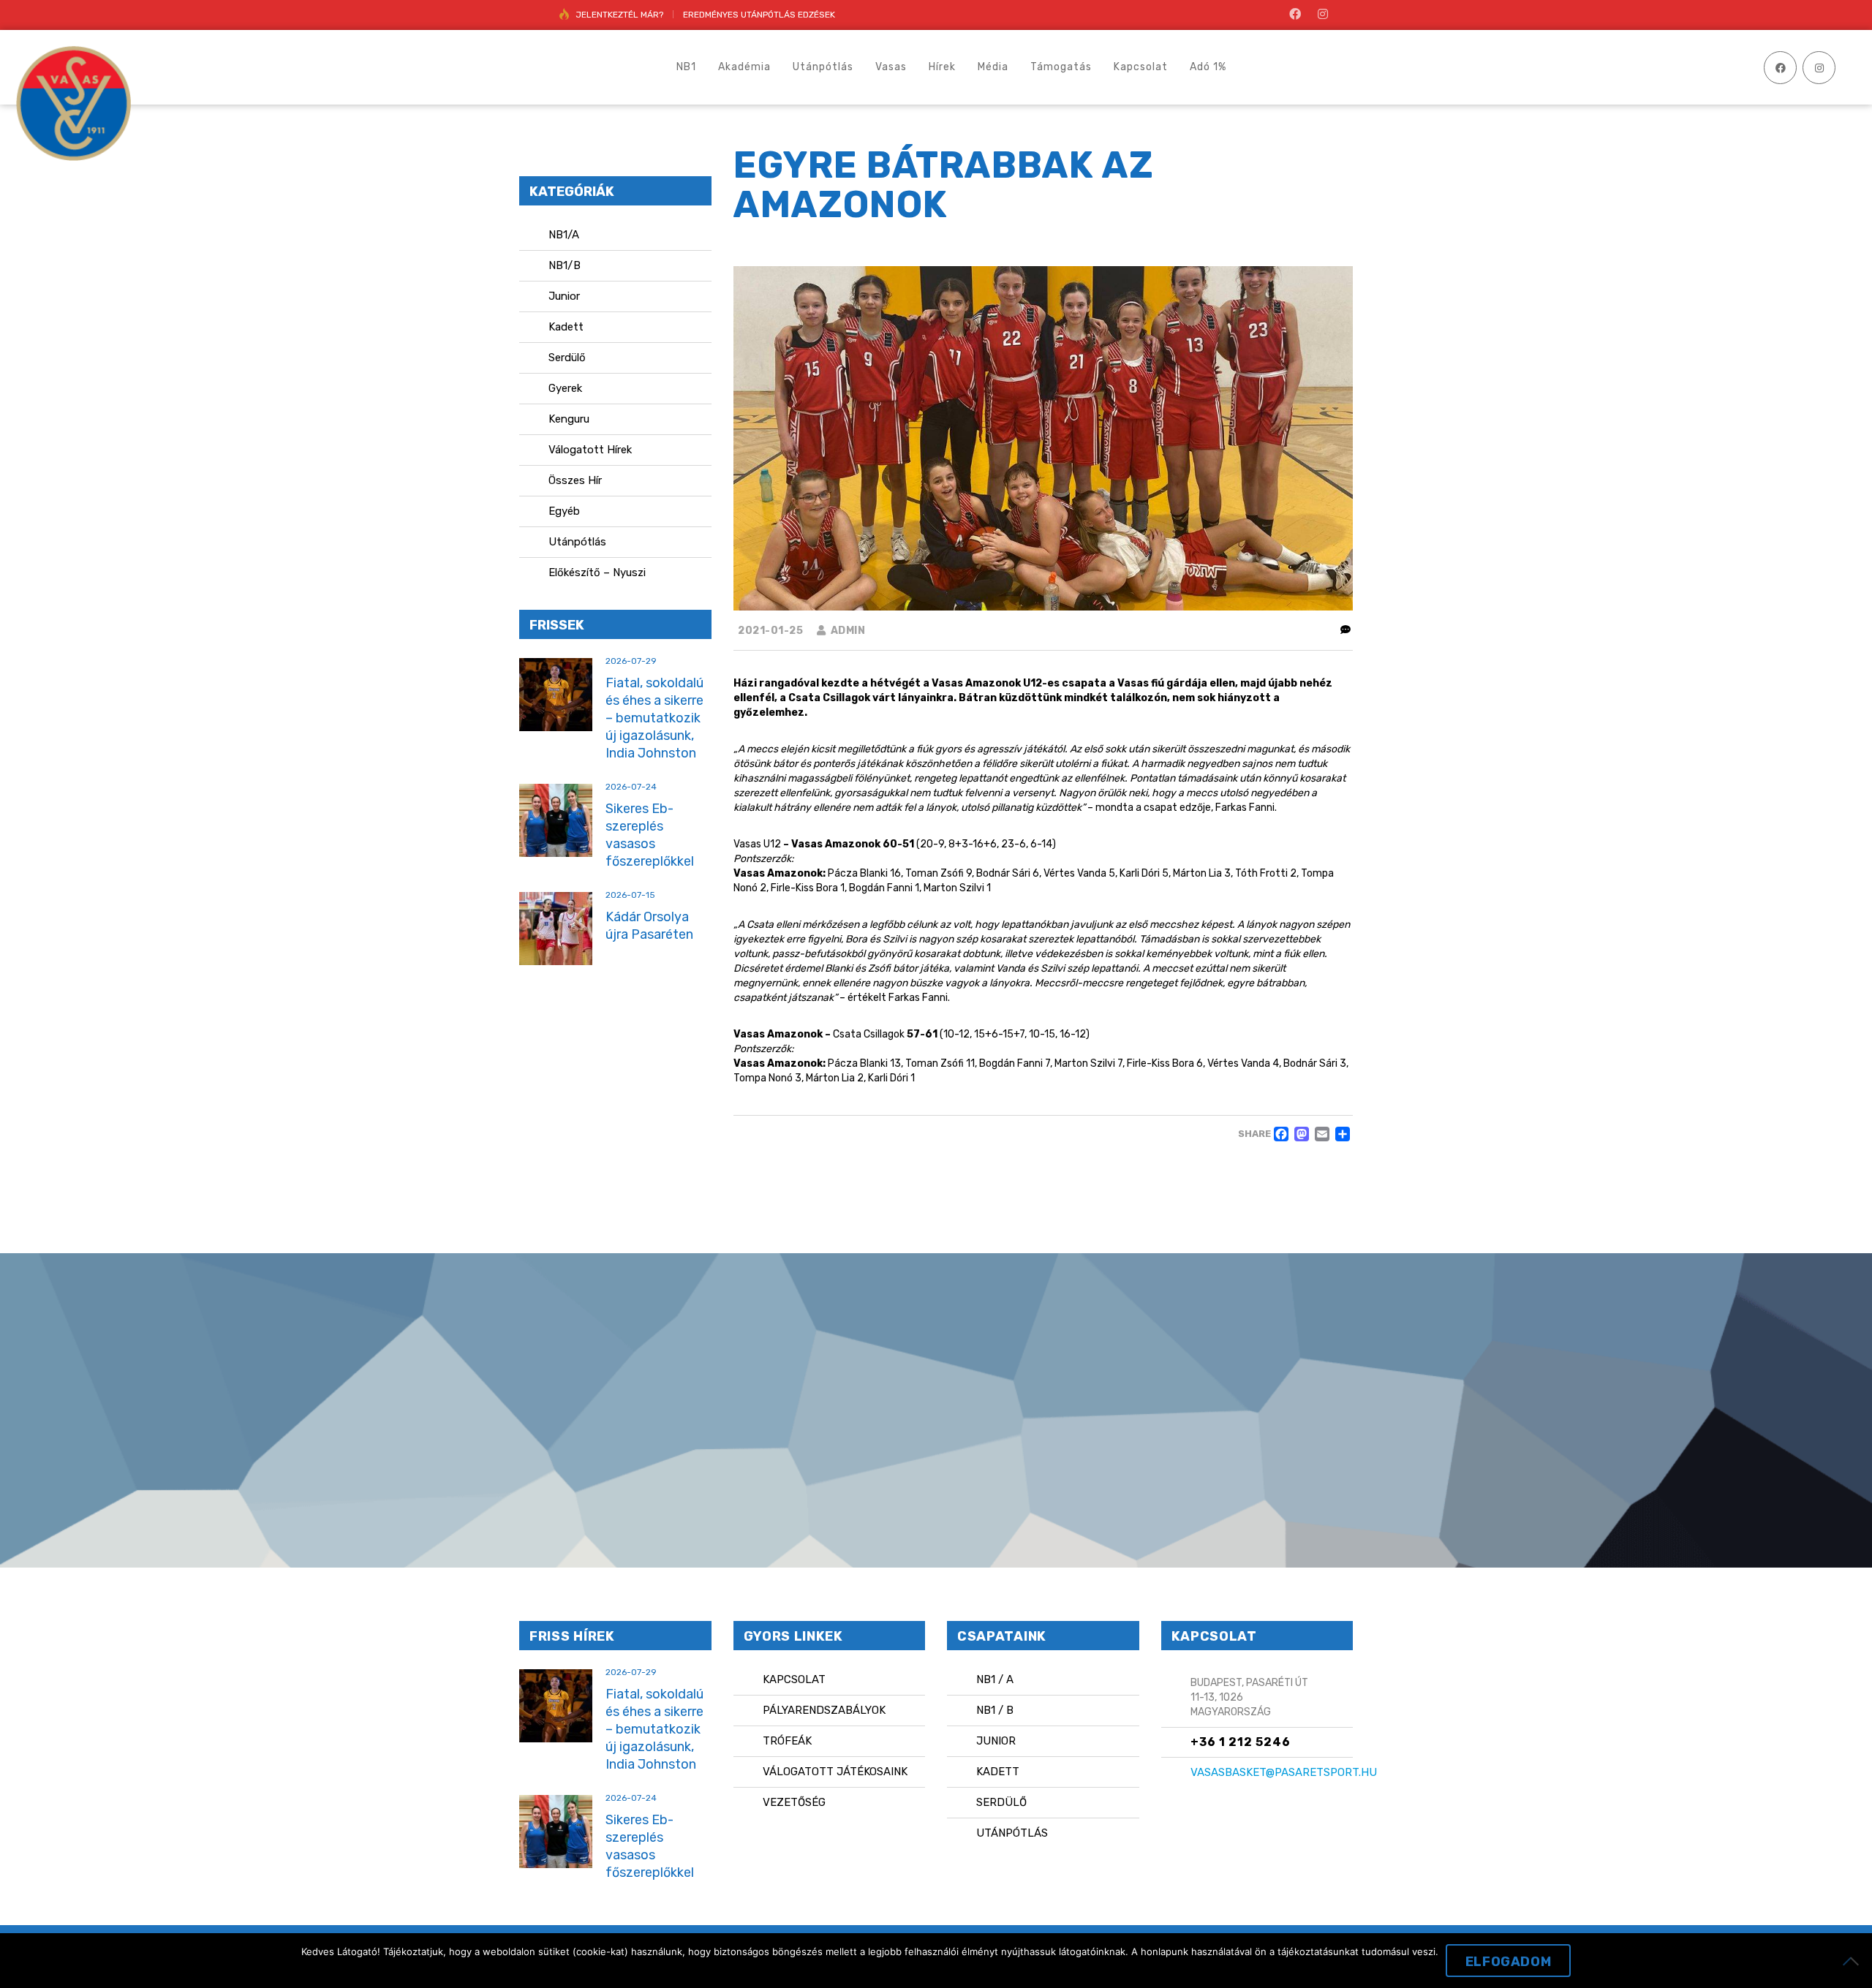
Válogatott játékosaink (835, 1772)
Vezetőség (794, 1802)
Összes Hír (575, 480)
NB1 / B (995, 1710)
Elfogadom (1508, 1962)
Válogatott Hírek (590, 450)
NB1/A (564, 235)
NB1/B (565, 265)
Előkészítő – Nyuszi (597, 572)
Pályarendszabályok (824, 1710)
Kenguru (569, 419)
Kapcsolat (794, 1679)
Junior (564, 296)
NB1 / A (995, 1679)
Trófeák (787, 1741)
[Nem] (1854, 1961)
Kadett (566, 327)
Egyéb (564, 511)
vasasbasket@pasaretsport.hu (1284, 1772)
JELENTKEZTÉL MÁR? (619, 15)
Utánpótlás (577, 542)
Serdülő (567, 358)
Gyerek (565, 388)
